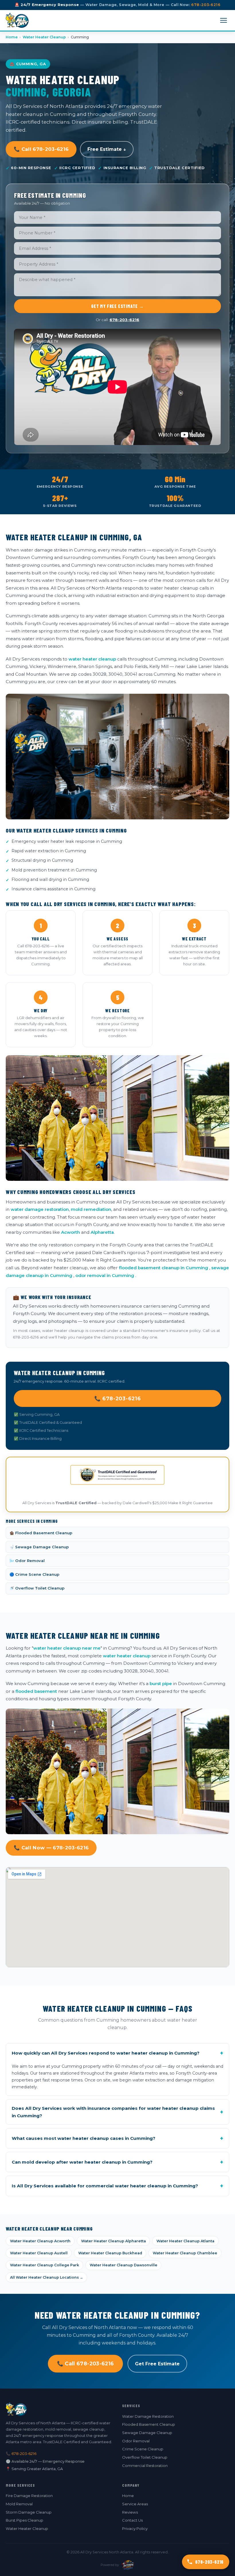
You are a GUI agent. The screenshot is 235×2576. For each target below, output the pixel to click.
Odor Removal (136, 2441)
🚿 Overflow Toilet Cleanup (37, 1588)
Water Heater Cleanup (44, 37)
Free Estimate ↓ (107, 149)
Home (12, 37)
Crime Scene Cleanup (143, 2449)
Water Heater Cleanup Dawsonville (124, 2265)
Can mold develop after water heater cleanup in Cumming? (117, 2162)
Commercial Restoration (145, 2466)
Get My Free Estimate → (117, 306)
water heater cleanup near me (67, 1648)
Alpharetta (102, 1232)
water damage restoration (40, 1209)
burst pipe (161, 1684)
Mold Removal (19, 2504)
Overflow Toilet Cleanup (145, 2457)
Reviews (130, 2512)
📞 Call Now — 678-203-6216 (51, 1848)
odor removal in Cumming (105, 1275)
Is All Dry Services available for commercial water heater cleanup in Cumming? (117, 2186)
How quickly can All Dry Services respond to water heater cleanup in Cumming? (117, 2053)
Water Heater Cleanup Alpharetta (113, 2241)
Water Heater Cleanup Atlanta (185, 2241)
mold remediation (91, 1209)
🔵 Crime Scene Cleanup (34, 1574)
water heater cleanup (92, 659)
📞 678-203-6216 (118, 1398)
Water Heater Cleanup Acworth (40, 2241)
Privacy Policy (135, 2528)
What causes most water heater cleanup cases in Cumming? (117, 2138)
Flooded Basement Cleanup (149, 2424)
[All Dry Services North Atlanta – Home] (17, 20)
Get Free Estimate (157, 2364)
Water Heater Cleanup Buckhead (110, 2253)
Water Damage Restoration (148, 2416)
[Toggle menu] (224, 20)
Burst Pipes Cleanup (25, 2520)
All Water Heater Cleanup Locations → (47, 2277)
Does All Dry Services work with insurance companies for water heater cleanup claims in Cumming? (117, 2112)
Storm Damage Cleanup (29, 2512)
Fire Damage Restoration (29, 2496)
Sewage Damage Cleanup (147, 2433)
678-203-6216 (206, 5)
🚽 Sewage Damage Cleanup (39, 1547)
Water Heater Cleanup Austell (39, 2253)
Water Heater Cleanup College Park (45, 2265)
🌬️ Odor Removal (27, 1561)
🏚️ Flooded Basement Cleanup (41, 1533)
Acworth (70, 1232)
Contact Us (132, 2520)
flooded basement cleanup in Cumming (163, 1268)
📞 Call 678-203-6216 (41, 149)
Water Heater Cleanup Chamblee (185, 2253)
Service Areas (135, 2504)
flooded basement (36, 1691)
